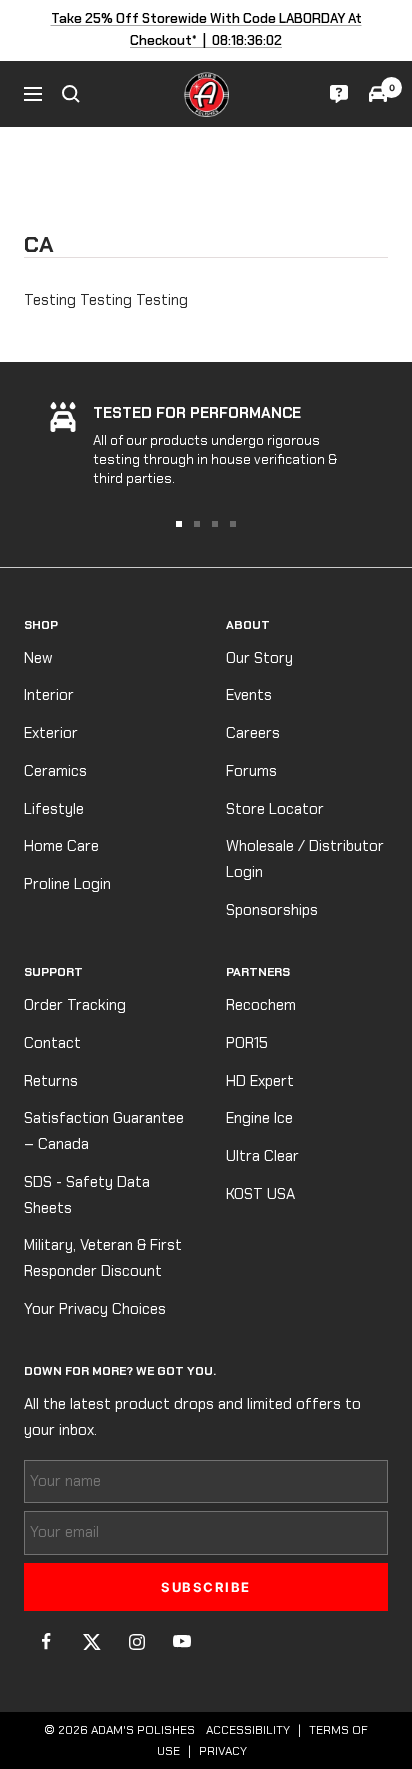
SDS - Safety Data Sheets (87, 1195)
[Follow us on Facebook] (46, 1641)
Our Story (259, 658)
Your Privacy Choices (95, 1309)
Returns (51, 1081)
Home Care (61, 846)
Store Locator (275, 809)
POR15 (247, 1043)
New (38, 658)
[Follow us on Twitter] (91, 1641)
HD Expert (260, 1081)
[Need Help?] (339, 94)
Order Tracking (75, 1005)
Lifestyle (54, 809)
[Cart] (378, 94)
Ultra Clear (262, 1156)
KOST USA (260, 1194)
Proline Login (67, 884)
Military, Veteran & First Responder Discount (103, 1258)
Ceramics (55, 771)
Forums (251, 771)
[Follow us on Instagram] (136, 1641)
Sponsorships (272, 910)
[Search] (71, 94)
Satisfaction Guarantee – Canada (104, 1131)
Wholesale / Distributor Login (305, 859)
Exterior (51, 733)
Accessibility (248, 1730)
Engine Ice (259, 1118)
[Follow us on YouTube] (181, 1641)
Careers (253, 733)
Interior (49, 695)
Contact (52, 1043)
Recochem (261, 1005)
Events (249, 695)
